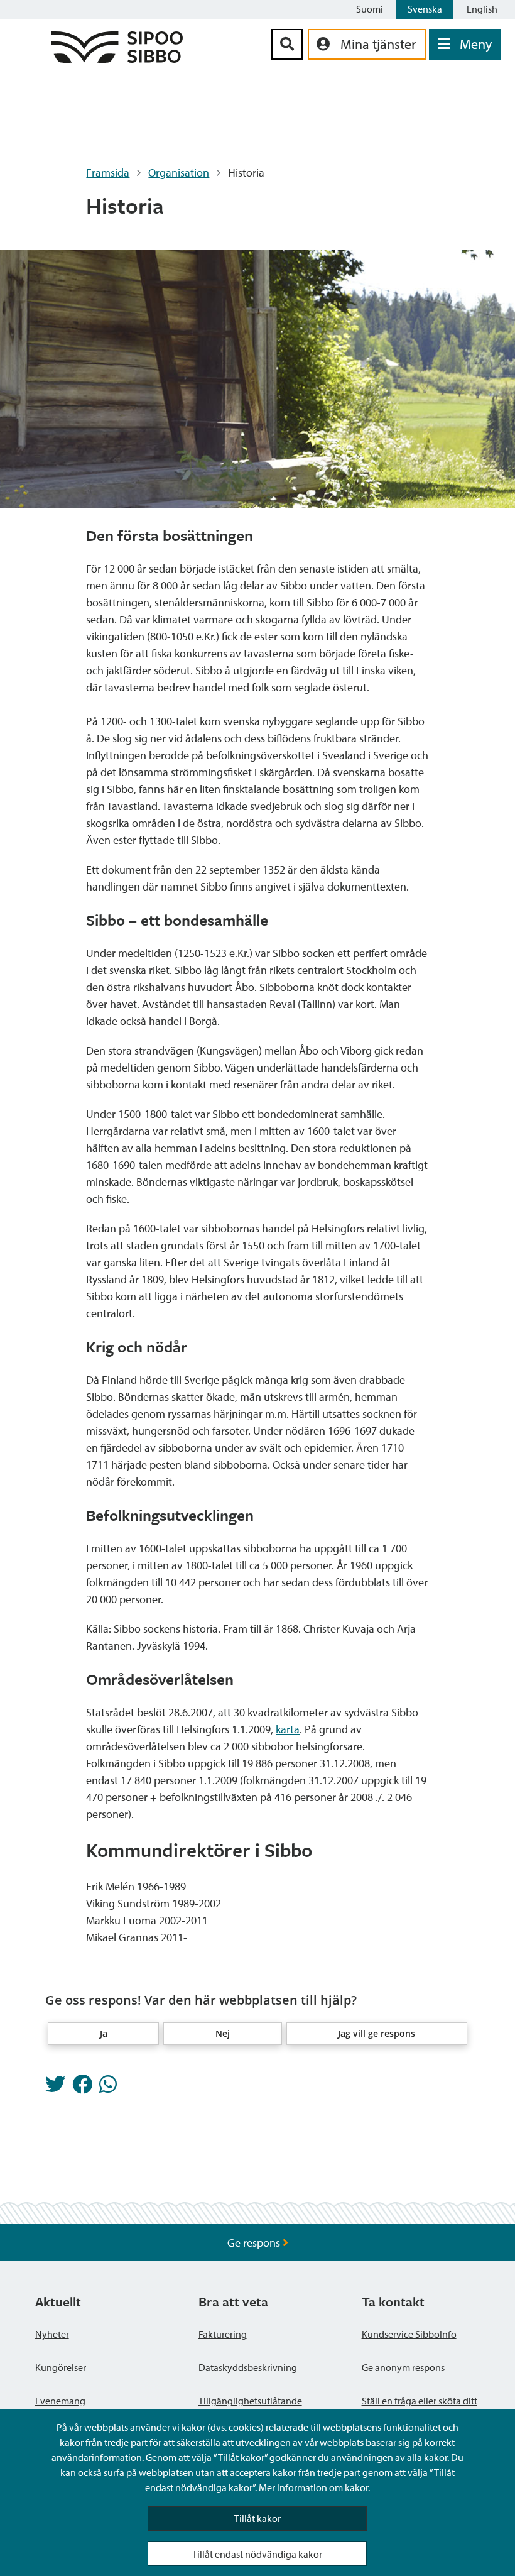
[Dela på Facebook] (82, 2088)
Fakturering (223, 2334)
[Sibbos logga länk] (117, 59)
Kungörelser (61, 2367)
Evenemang (60, 2401)
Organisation (179, 173)
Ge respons (255, 2243)
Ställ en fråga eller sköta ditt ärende (420, 2408)
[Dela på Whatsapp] (108, 2088)
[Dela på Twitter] (55, 2088)
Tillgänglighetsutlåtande (250, 2401)
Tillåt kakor (257, 2518)
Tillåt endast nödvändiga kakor (257, 2554)
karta (288, 1729)
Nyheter (52, 2334)
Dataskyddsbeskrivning (248, 2367)
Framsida (108, 173)
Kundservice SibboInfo (409, 2334)
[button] (104, 2034)
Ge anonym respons (403, 2367)
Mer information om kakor (313, 2487)
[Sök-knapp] (287, 44)
